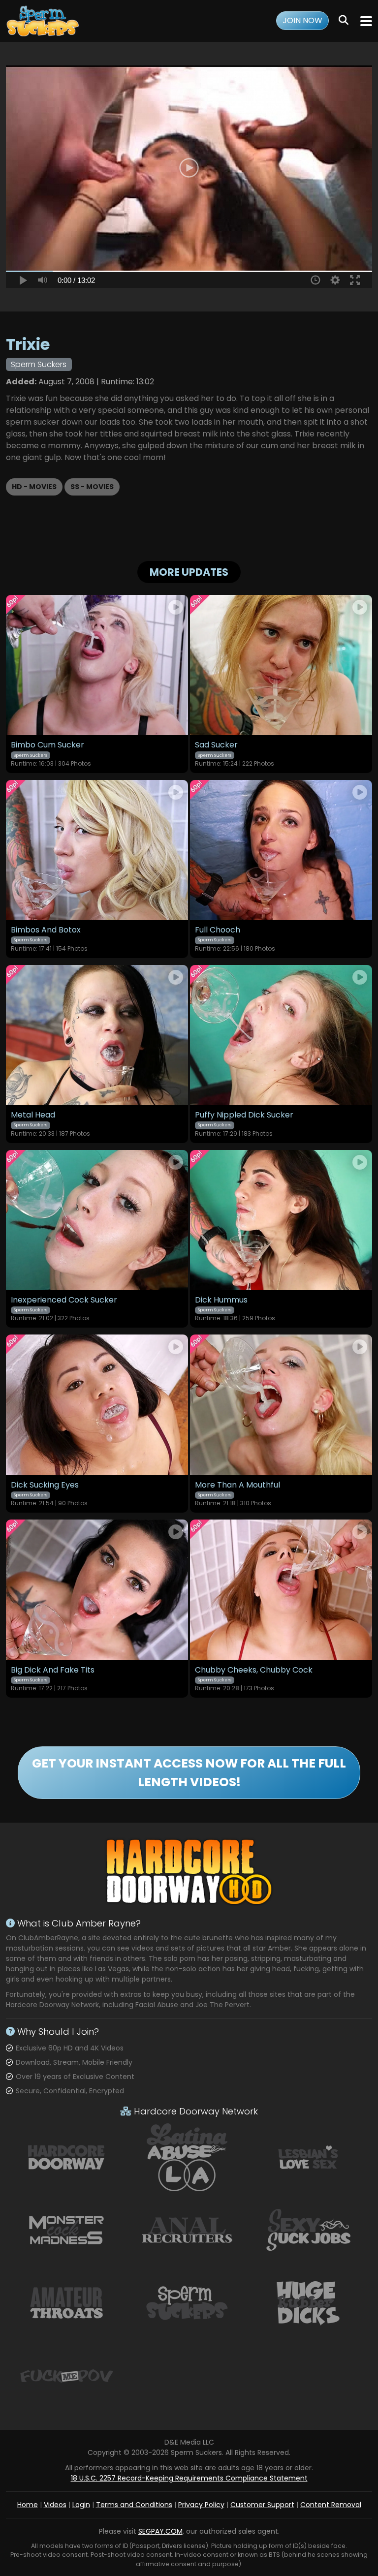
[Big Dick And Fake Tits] (97, 1590)
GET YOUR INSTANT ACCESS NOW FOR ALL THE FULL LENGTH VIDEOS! (189, 1773)
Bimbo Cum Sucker (47, 745)
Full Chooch (218, 930)
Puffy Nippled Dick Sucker (244, 1115)
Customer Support (262, 2505)
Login (81, 2505)
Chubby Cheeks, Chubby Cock (254, 1670)
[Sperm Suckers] (44, 21)
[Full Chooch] (281, 850)
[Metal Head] (97, 1035)
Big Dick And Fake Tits (53, 1670)
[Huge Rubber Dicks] (308, 2302)
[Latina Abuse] (187, 2157)
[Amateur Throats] (66, 2302)
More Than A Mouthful (237, 1485)
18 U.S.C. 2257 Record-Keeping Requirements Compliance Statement (189, 2478)
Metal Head (33, 1115)
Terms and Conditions (134, 2505)
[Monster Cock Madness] (66, 2230)
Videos (55, 2505)
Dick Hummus (221, 1300)
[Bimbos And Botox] (97, 850)
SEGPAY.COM (160, 2531)
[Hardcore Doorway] (66, 2157)
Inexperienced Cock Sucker (64, 1300)
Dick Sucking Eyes (45, 1485)
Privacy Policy (201, 2505)
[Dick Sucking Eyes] (97, 1405)
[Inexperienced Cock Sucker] (97, 1220)
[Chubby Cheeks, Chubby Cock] (281, 1590)
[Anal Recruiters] (187, 2230)
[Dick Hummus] (281, 1220)
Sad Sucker (216, 745)
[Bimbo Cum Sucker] (97, 665)
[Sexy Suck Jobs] (308, 2230)
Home (28, 2505)
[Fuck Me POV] (66, 2375)
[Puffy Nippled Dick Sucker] (281, 1035)
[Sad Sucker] (281, 665)
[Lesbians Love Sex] (308, 2157)
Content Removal (331, 2505)
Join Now (302, 20)
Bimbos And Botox (46, 930)
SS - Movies (92, 487)
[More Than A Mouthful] (281, 1405)
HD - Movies (34, 487)
